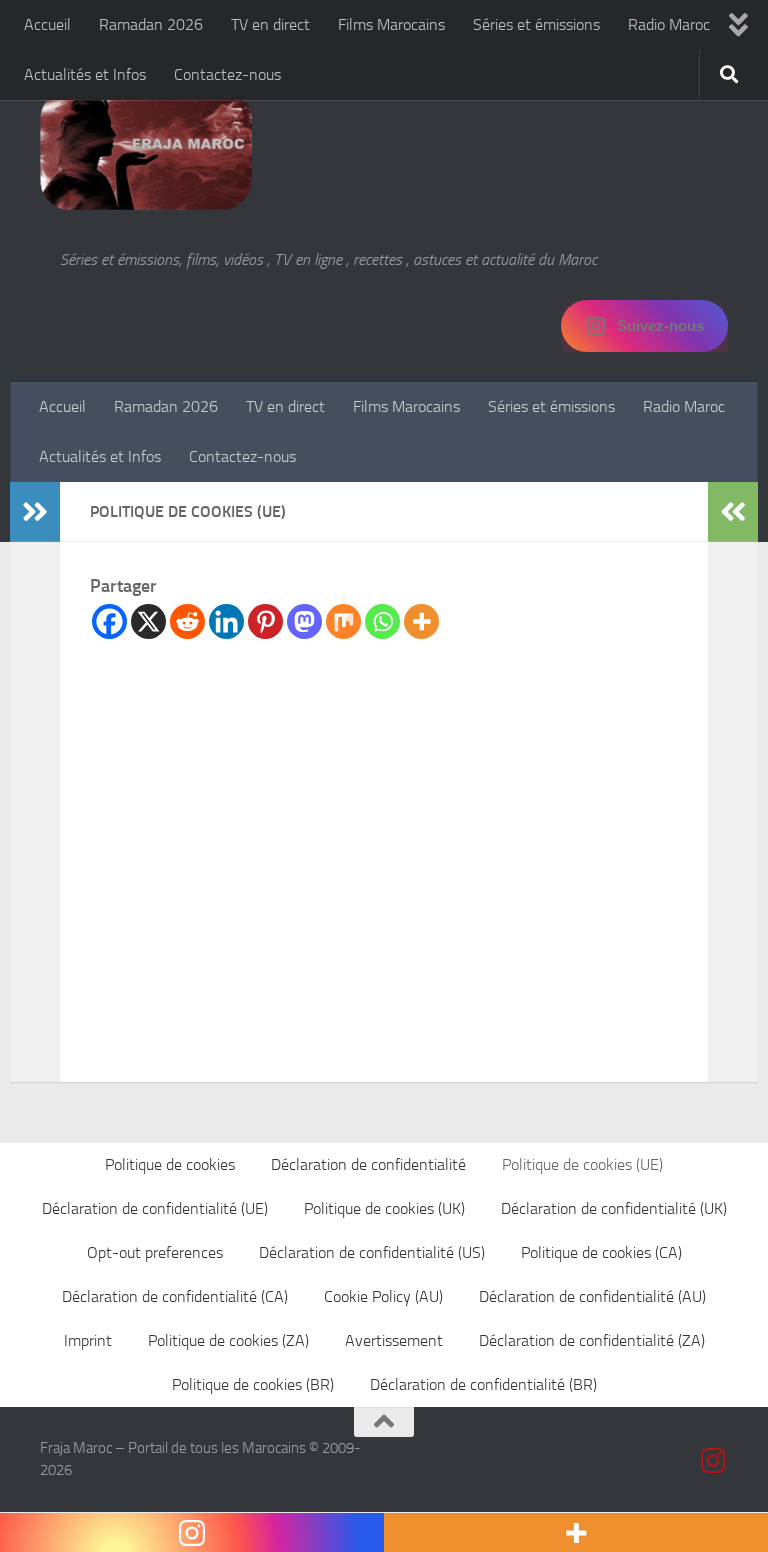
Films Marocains (391, 24)
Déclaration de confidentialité (368, 1164)
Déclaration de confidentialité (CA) (175, 1296)
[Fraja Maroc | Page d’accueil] (146, 150)
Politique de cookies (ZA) (228, 1340)
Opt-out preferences (155, 1252)
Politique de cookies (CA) (601, 1252)
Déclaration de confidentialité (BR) (483, 1384)
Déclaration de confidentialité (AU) (592, 1296)
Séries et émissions (536, 24)
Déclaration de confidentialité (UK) (614, 1208)
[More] (421, 621)
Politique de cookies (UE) (582, 1164)
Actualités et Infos (85, 74)
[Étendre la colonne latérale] (35, 512)
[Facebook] (109, 621)
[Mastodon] (304, 621)
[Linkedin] (226, 621)
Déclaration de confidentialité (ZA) (592, 1340)
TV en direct (270, 24)
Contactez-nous (227, 74)
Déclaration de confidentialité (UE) (155, 1208)
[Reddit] (187, 621)
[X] (148, 621)
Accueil (47, 24)
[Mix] (343, 621)
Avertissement (394, 1340)
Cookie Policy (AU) (383, 1296)
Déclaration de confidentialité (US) (372, 1252)
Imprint (88, 1340)
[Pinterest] (265, 621)
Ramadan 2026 (151, 24)
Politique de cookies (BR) (253, 1384)
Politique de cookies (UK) (384, 1208)
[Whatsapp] (382, 621)
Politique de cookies (170, 1164)
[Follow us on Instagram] (714, 1461)
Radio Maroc (669, 24)
